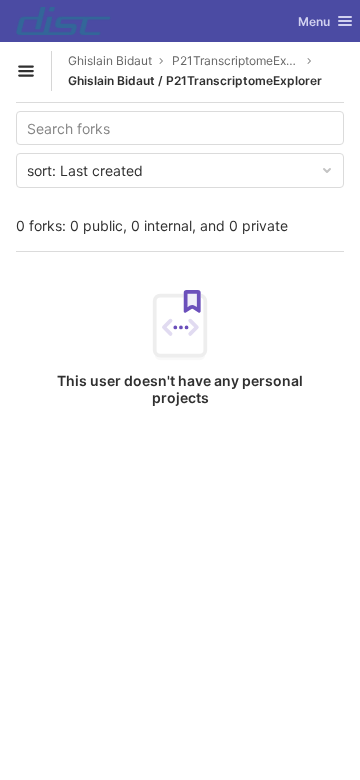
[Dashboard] (63, 21)
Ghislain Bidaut (110, 60)
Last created (85, 170)
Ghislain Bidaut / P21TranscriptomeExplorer (195, 80)
